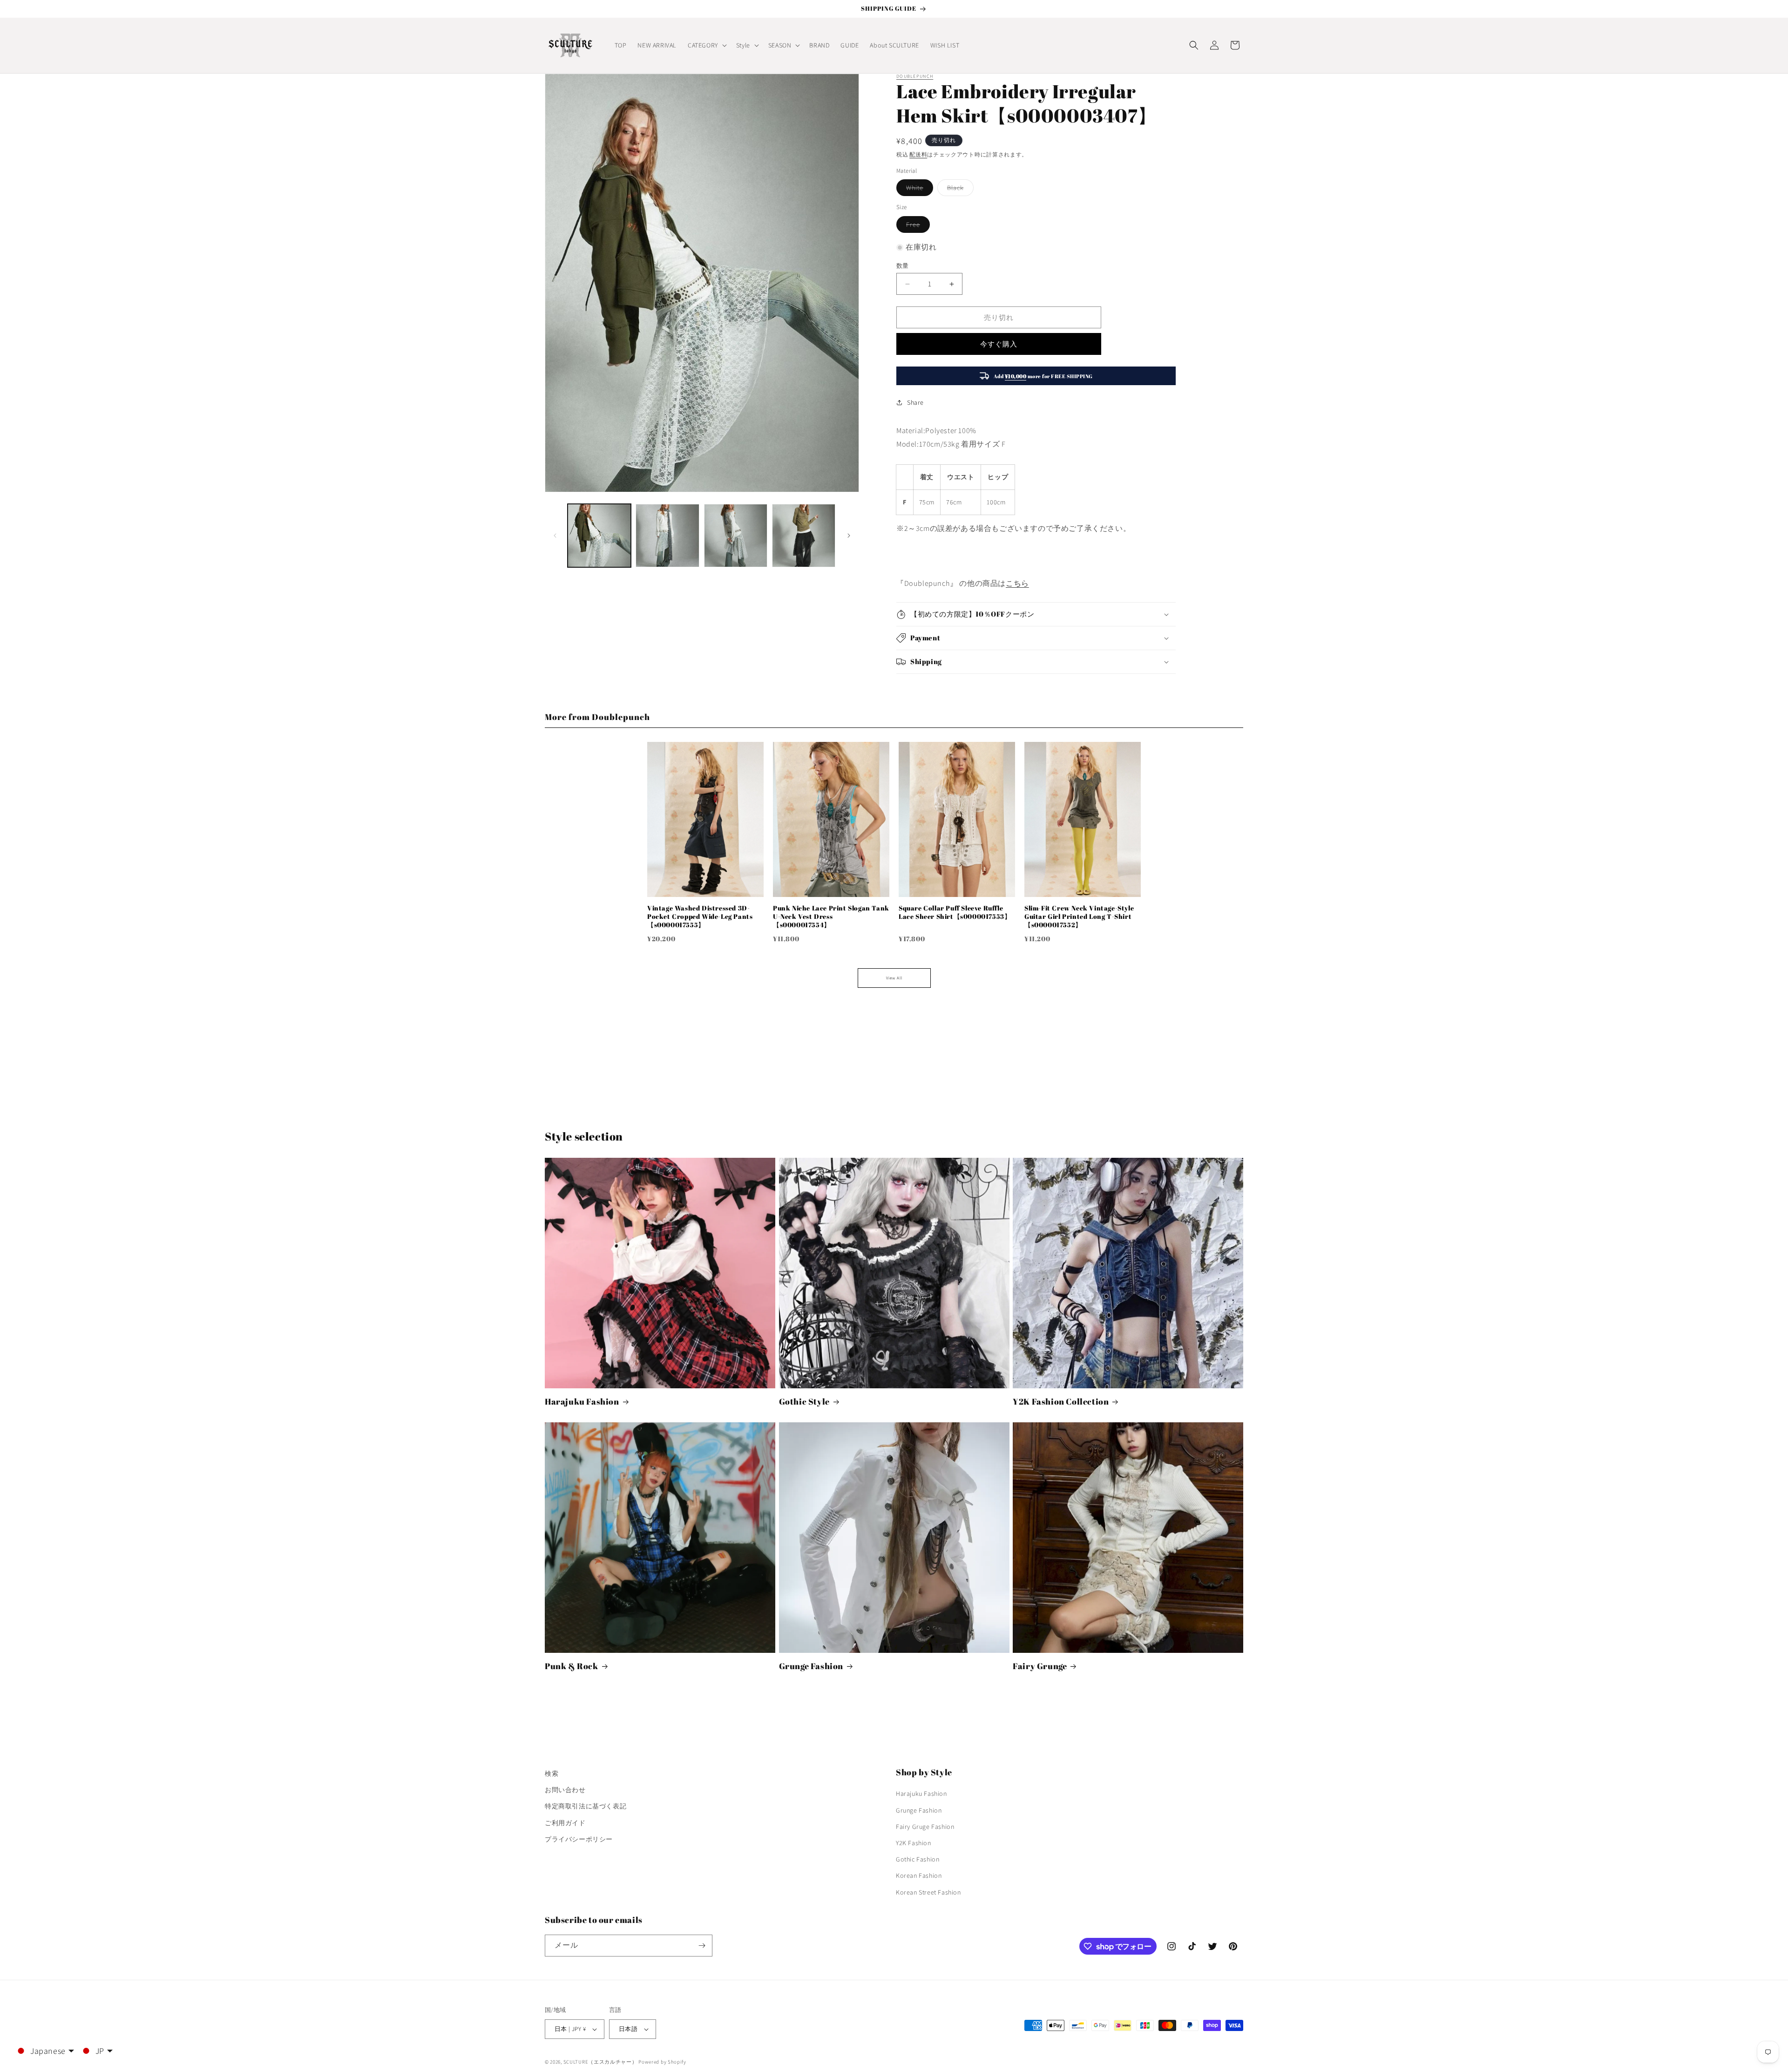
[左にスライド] (555, 536)
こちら (1017, 583)
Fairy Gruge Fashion (925, 1827)
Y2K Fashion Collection (1061, 1402)
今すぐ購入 (999, 344)
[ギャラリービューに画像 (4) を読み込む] (804, 536)
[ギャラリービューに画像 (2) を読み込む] (667, 536)
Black (959, 190)
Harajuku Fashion (582, 1402)
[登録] (702, 1946)
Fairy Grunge (1040, 1666)
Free (916, 226)
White (918, 190)
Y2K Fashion (914, 1843)
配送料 (918, 154)
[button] (706, 45)
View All (894, 978)
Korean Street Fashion (928, 1892)
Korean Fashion (919, 1875)
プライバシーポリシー (579, 1839)
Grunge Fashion (811, 1666)
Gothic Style (804, 1402)
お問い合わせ (565, 1790)
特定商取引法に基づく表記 (586, 1806)
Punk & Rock (572, 1666)
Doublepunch (915, 76)
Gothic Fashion (918, 1859)
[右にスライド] (849, 536)
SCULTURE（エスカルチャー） (600, 2062)
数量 (903, 266)
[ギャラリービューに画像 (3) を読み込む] (736, 536)
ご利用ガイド (565, 1823)
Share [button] (915, 402)
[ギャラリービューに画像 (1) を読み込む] (599, 536)
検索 (552, 1773)
